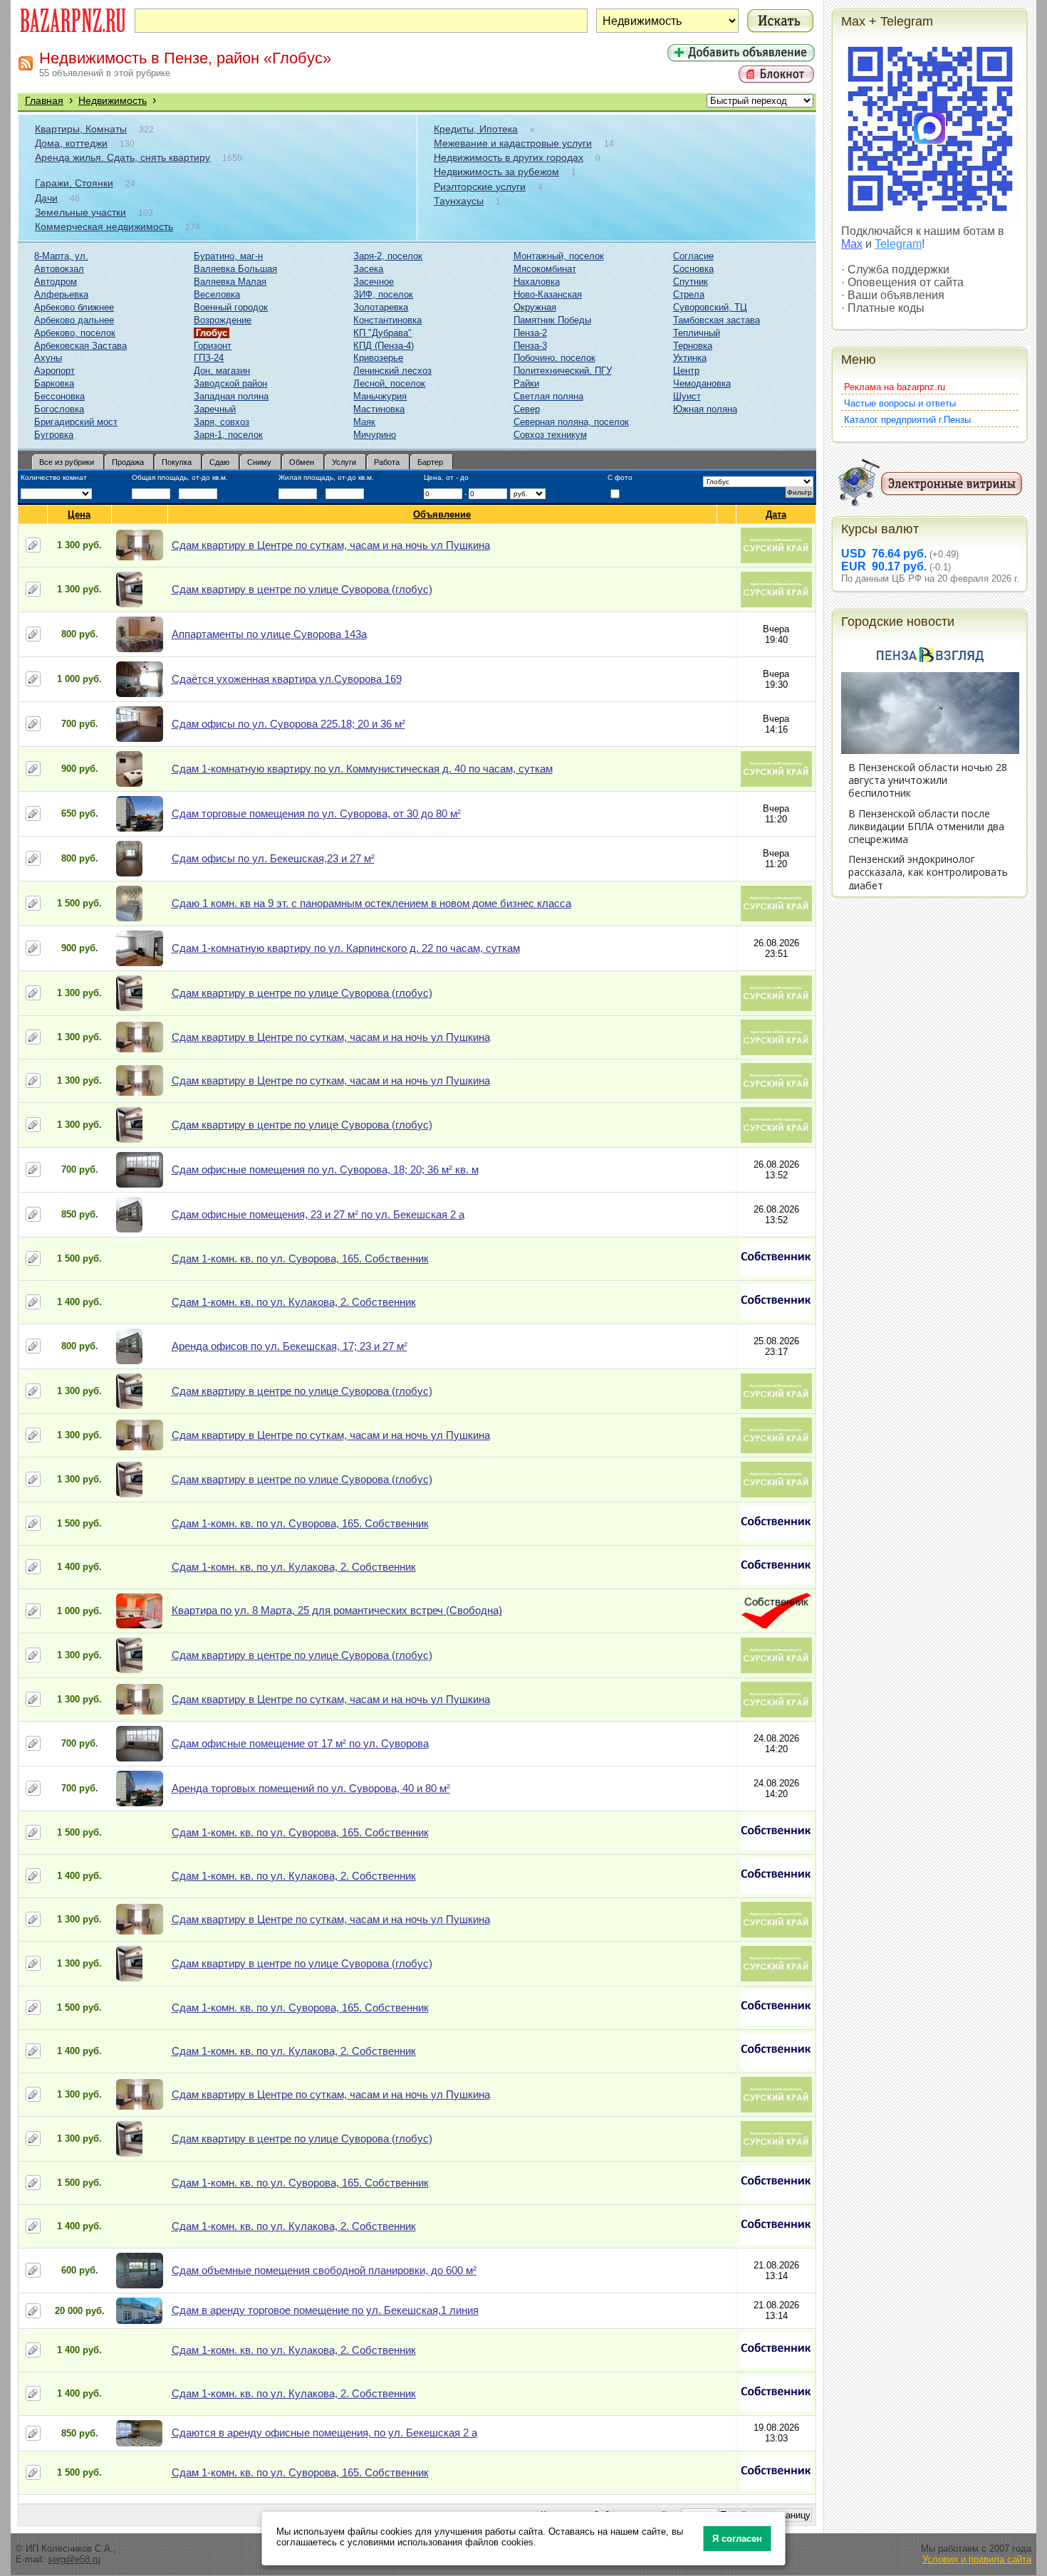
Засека (368, 269)
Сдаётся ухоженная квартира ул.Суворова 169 (287, 679)
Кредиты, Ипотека (476, 129)
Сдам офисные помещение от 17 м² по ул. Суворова (300, 1743)
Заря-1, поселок (228, 435)
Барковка (54, 383)
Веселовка (217, 294)
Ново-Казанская (548, 294)
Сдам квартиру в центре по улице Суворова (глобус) (302, 589)
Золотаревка (381, 307)
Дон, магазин (222, 371)
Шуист (687, 396)
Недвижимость (113, 100)
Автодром (56, 282)
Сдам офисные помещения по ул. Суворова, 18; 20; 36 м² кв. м (325, 1169)
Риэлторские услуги (480, 187)
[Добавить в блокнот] (33, 545)
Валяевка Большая (235, 269)
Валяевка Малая (230, 282)
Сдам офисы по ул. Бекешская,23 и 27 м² (273, 858)
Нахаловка (537, 282)
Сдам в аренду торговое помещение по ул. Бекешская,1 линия (325, 2310)
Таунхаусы (459, 201)
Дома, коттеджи (71, 143)
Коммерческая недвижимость (104, 226)
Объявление (442, 514)
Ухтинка (690, 358)
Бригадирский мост (76, 422)
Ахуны (48, 358)
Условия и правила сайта (977, 2559)
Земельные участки (80, 212)
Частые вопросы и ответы (900, 403)
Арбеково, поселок (75, 333)
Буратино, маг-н (228, 256)
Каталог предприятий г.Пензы (907, 420)
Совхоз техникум (550, 435)
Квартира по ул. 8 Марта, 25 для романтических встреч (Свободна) (337, 1610)
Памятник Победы (552, 320)
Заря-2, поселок (388, 256)
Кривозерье (378, 358)
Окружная (535, 307)
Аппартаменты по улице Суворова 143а (269, 634)
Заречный (215, 409)
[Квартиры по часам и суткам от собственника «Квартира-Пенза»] (776, 1625)
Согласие (693, 256)
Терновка (693, 346)
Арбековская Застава (80, 346)
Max (852, 244)
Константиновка (387, 320)
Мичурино (375, 435)
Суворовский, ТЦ (710, 307)
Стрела (689, 294)
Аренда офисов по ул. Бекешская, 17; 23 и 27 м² (290, 1346)
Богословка (59, 409)
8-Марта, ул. (61, 256)
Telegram (898, 244)
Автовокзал (59, 269)
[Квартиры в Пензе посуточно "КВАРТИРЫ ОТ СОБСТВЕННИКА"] (776, 1273)
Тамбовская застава (717, 320)
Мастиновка (379, 409)
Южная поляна (705, 409)
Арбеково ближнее (74, 307)
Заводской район (230, 383)
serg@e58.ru (74, 2559)
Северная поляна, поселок (571, 422)
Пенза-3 (530, 346)
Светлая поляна (548, 396)
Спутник (691, 282)
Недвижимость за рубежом (496, 172)
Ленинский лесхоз (392, 371)
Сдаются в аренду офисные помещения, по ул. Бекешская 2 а (324, 2433)
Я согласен (737, 2539)
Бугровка (54, 435)
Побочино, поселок (554, 358)
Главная (44, 100)
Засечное (374, 282)
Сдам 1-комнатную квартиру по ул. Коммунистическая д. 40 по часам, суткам (362, 769)
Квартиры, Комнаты (81, 129)
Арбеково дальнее (74, 320)
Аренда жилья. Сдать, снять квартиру (123, 157)
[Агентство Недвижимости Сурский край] (776, 560)
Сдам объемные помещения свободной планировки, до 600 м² (324, 2270)
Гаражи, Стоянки (74, 183)
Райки (526, 383)
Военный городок (231, 307)
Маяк (364, 422)
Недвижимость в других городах (509, 157)
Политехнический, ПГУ (563, 371)
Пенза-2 (530, 333)
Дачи (46, 198)
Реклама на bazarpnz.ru (895, 387)
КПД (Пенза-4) (384, 346)
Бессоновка (59, 396)
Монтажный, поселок (559, 256)
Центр (686, 371)
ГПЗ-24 (209, 358)
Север (527, 409)
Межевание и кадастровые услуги (513, 143)
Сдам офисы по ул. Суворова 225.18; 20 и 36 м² (288, 724)
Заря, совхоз (222, 422)
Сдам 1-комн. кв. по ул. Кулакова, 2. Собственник (294, 1302)
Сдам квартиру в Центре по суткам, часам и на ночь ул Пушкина (331, 545)
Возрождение (223, 320)
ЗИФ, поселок (383, 294)
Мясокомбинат (545, 269)
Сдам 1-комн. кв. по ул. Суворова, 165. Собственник (300, 1258)
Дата (776, 514)
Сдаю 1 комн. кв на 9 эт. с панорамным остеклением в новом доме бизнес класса (371, 903)
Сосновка (693, 269)
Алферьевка (61, 294)
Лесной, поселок (389, 383)
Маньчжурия (380, 396)
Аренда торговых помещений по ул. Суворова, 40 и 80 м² (311, 1788)
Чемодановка (702, 383)
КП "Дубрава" (382, 333)
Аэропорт (54, 371)
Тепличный (697, 333)
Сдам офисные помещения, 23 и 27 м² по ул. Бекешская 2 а (318, 1214)
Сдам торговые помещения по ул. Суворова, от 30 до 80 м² (316, 813)
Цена (79, 514)
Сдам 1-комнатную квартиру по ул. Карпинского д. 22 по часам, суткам (346, 948)
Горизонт (213, 346)
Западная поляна (231, 396)
